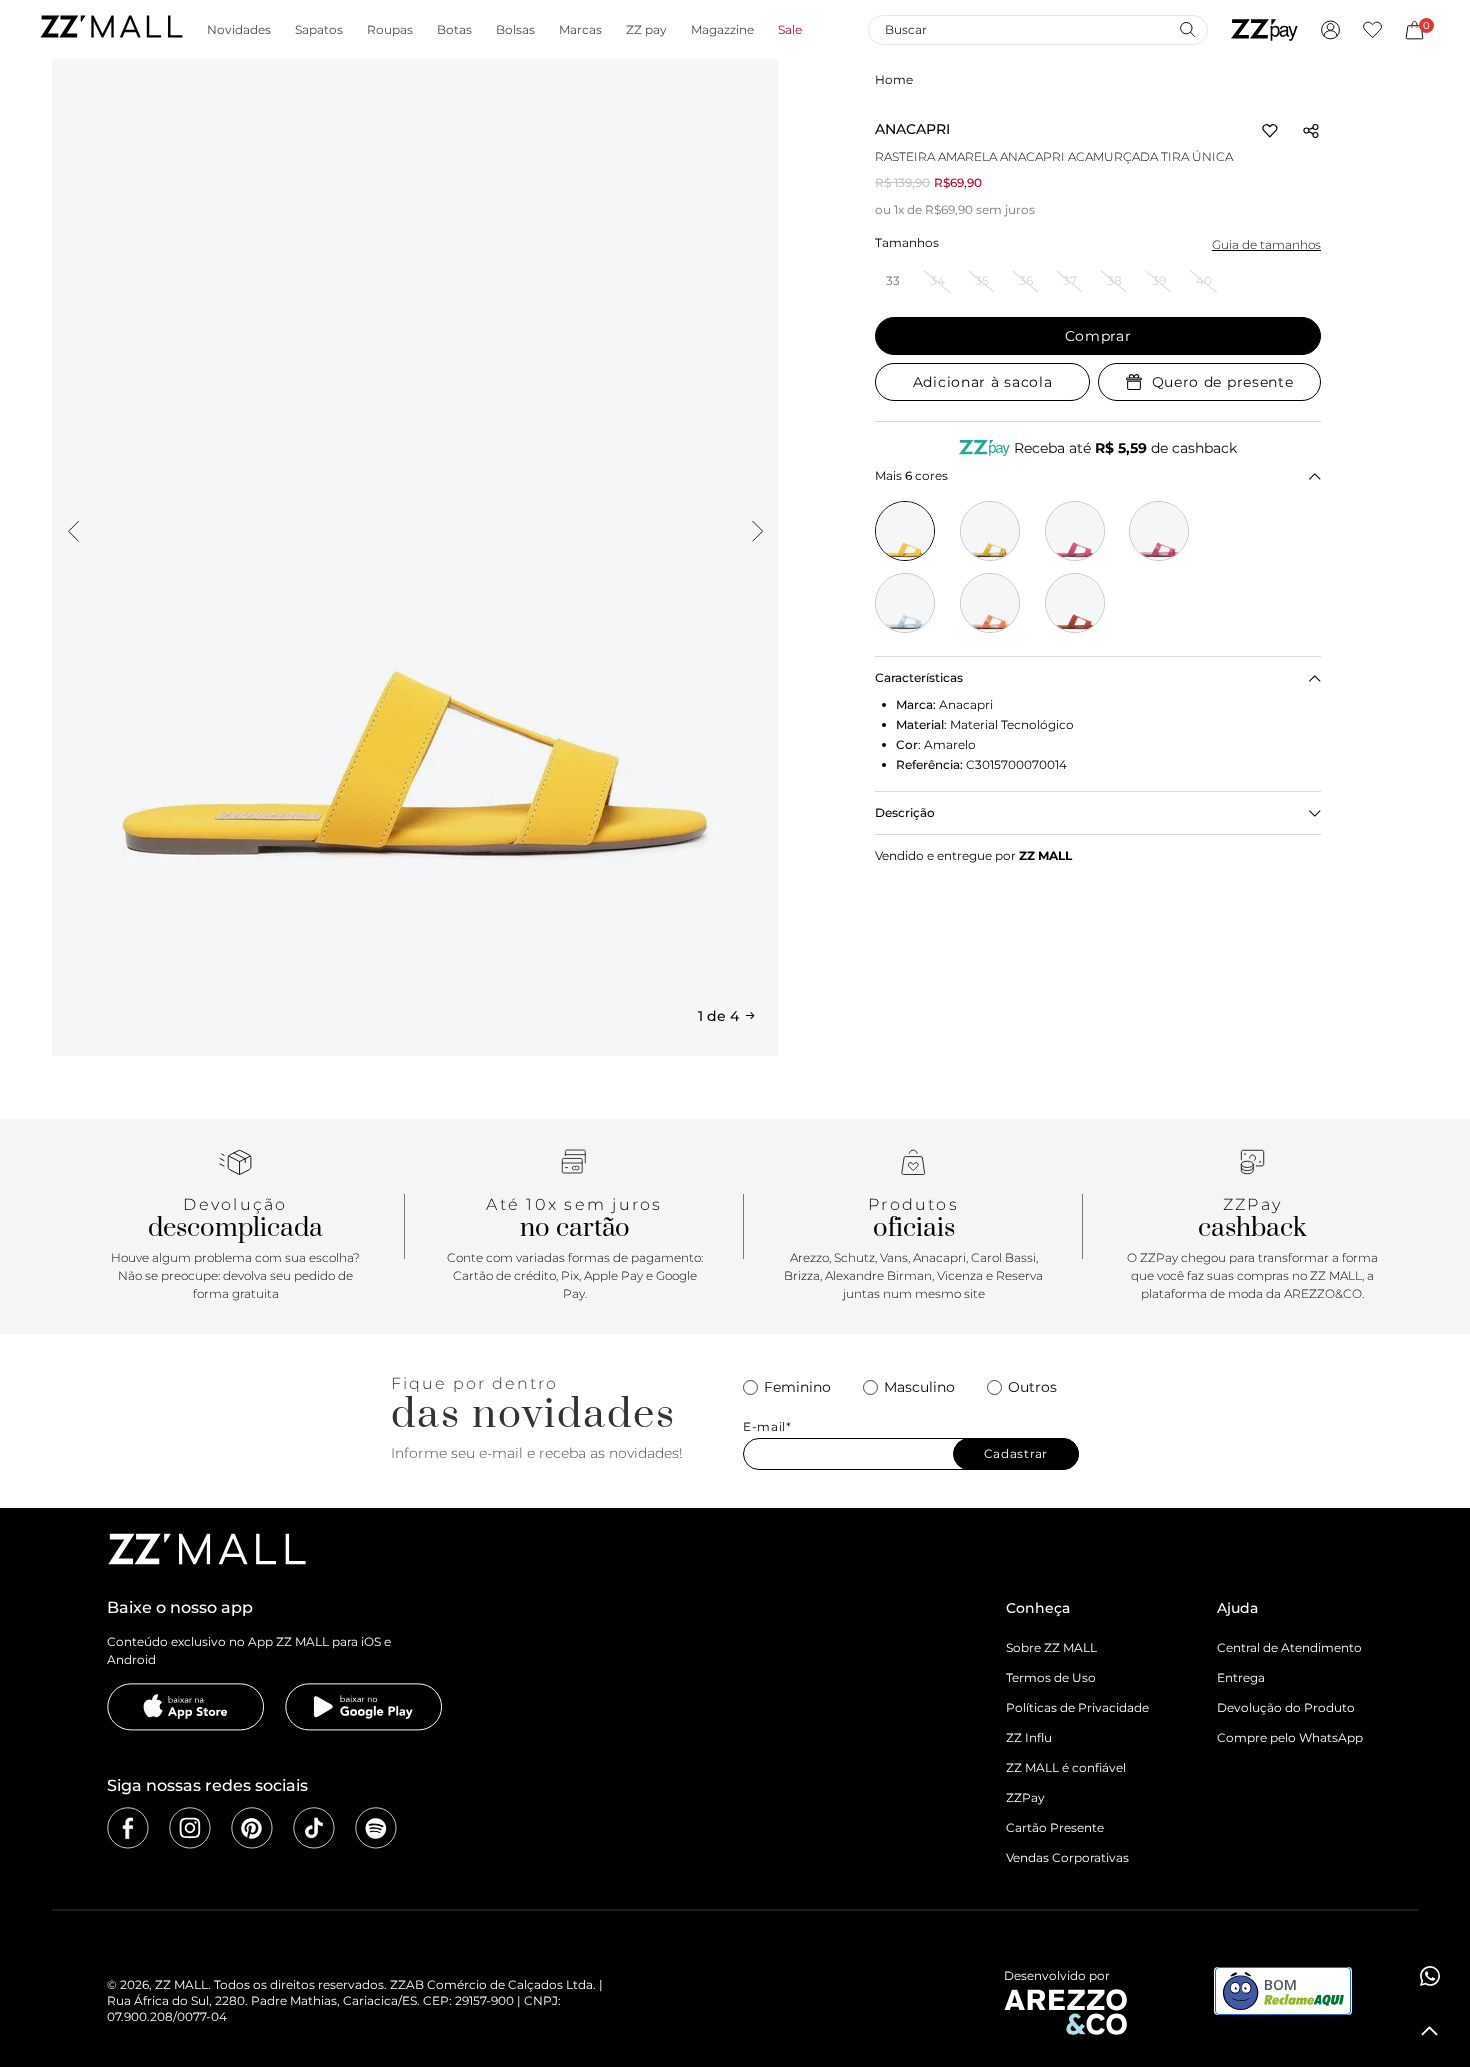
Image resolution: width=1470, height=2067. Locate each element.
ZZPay (1025, 1797)
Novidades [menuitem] (239, 30)
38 (1114, 280)
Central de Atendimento (1289, 1647)
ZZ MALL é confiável (1066, 1767)
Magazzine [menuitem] (722, 30)
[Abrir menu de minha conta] (1330, 30)
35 (982, 280)
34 (937, 280)
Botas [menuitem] (454, 30)
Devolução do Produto (1286, 1707)
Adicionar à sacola (983, 382)
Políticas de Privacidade (1077, 1707)
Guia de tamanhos (1266, 244)
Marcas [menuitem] (580, 30)
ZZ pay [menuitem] (646, 30)
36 (1026, 280)
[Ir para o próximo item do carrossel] (757, 531)
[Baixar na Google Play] (364, 1707)
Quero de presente (1223, 382)
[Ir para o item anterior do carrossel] (73, 531)
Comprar (1098, 336)
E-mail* (767, 1427)
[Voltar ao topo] (1430, 2031)
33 (893, 280)
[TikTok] (314, 1828)
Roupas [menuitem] (390, 30)
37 (1070, 280)
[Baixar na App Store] (186, 1707)
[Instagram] (190, 1828)
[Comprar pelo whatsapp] (1430, 1976)
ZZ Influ (1029, 1737)
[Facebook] (128, 1828)
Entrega (1241, 1677)
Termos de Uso (1051, 1677)
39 (1159, 280)
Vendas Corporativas (1067, 1857)
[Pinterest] (252, 1828)
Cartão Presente (1055, 1827)
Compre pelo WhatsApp (1290, 1737)
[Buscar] (1187, 29)
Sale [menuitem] (790, 30)
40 (1204, 280)
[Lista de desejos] (1372, 30)
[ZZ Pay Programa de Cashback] (1264, 30)
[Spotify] (376, 1828)
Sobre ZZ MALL (1051, 1647)
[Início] (111, 29)
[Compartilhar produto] (1311, 131)
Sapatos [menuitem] (319, 30)
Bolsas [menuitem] (515, 30)
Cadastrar (1016, 1453)
